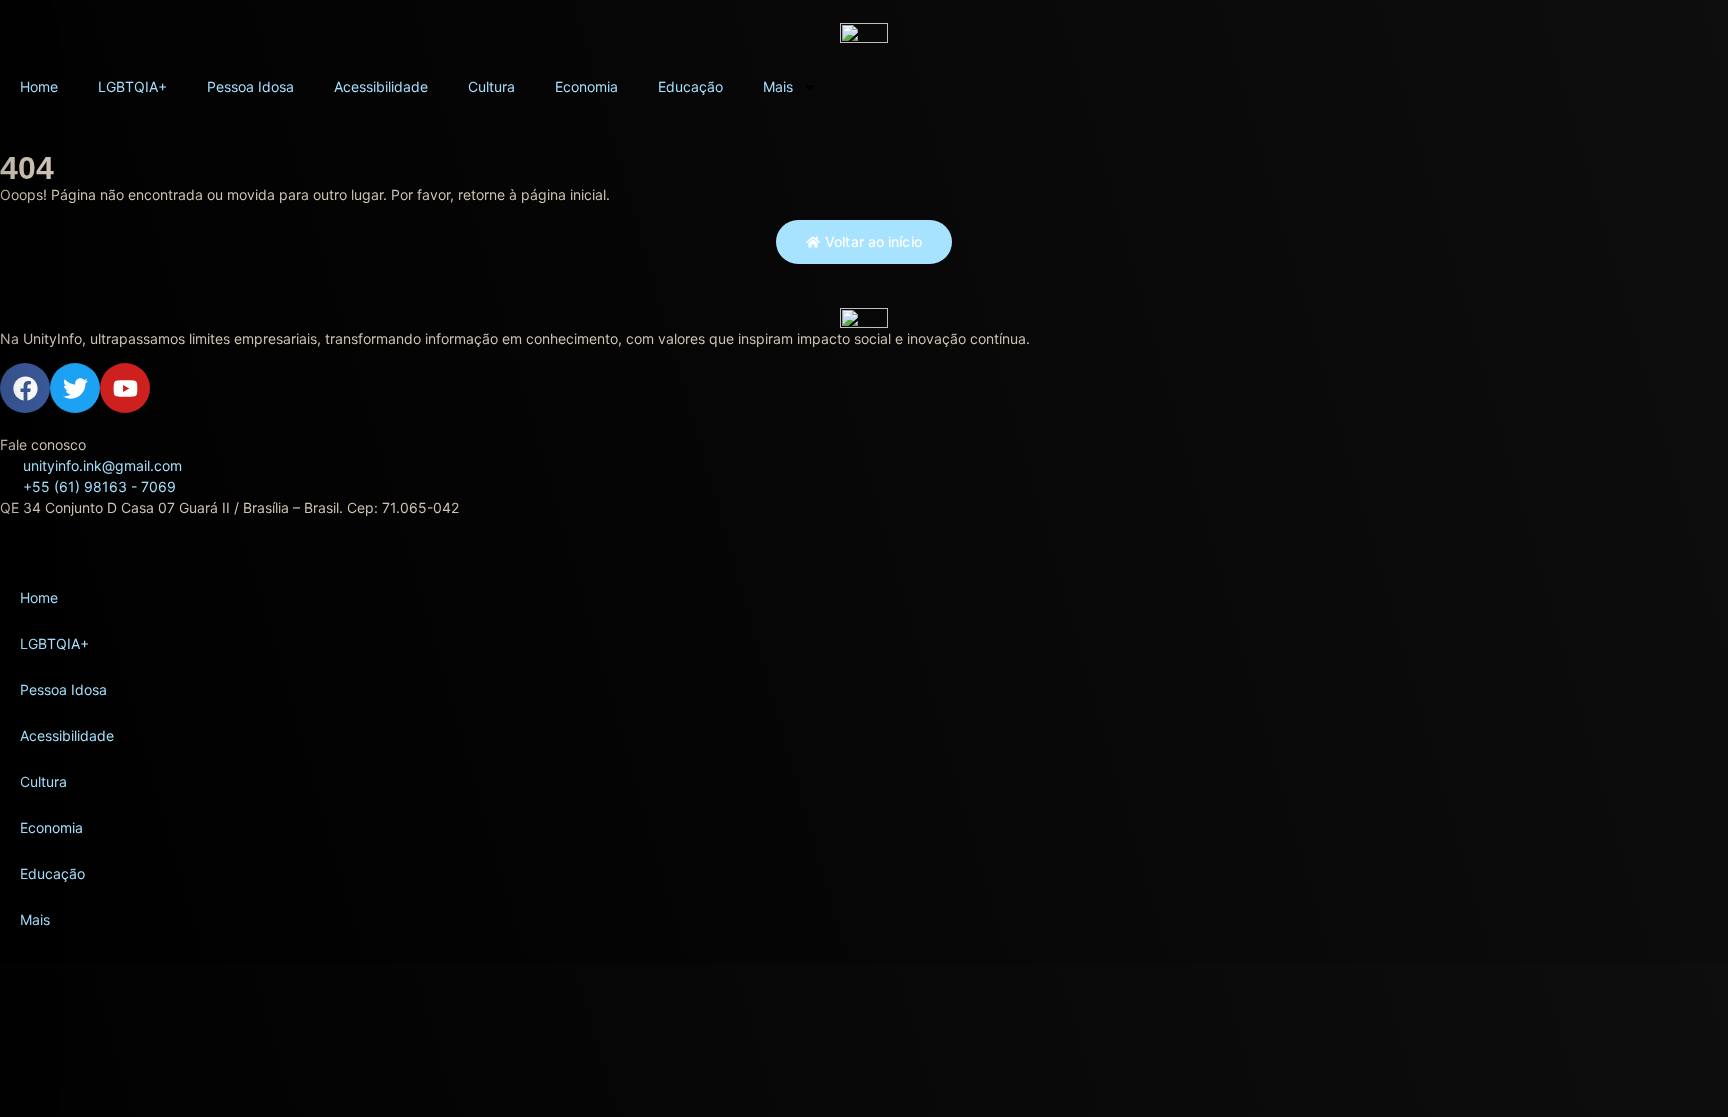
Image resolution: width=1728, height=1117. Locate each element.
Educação (690, 86)
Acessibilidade (381, 86)
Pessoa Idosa (250, 86)
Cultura (491, 86)
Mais (778, 86)
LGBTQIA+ (132, 86)
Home (39, 86)
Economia (586, 86)
